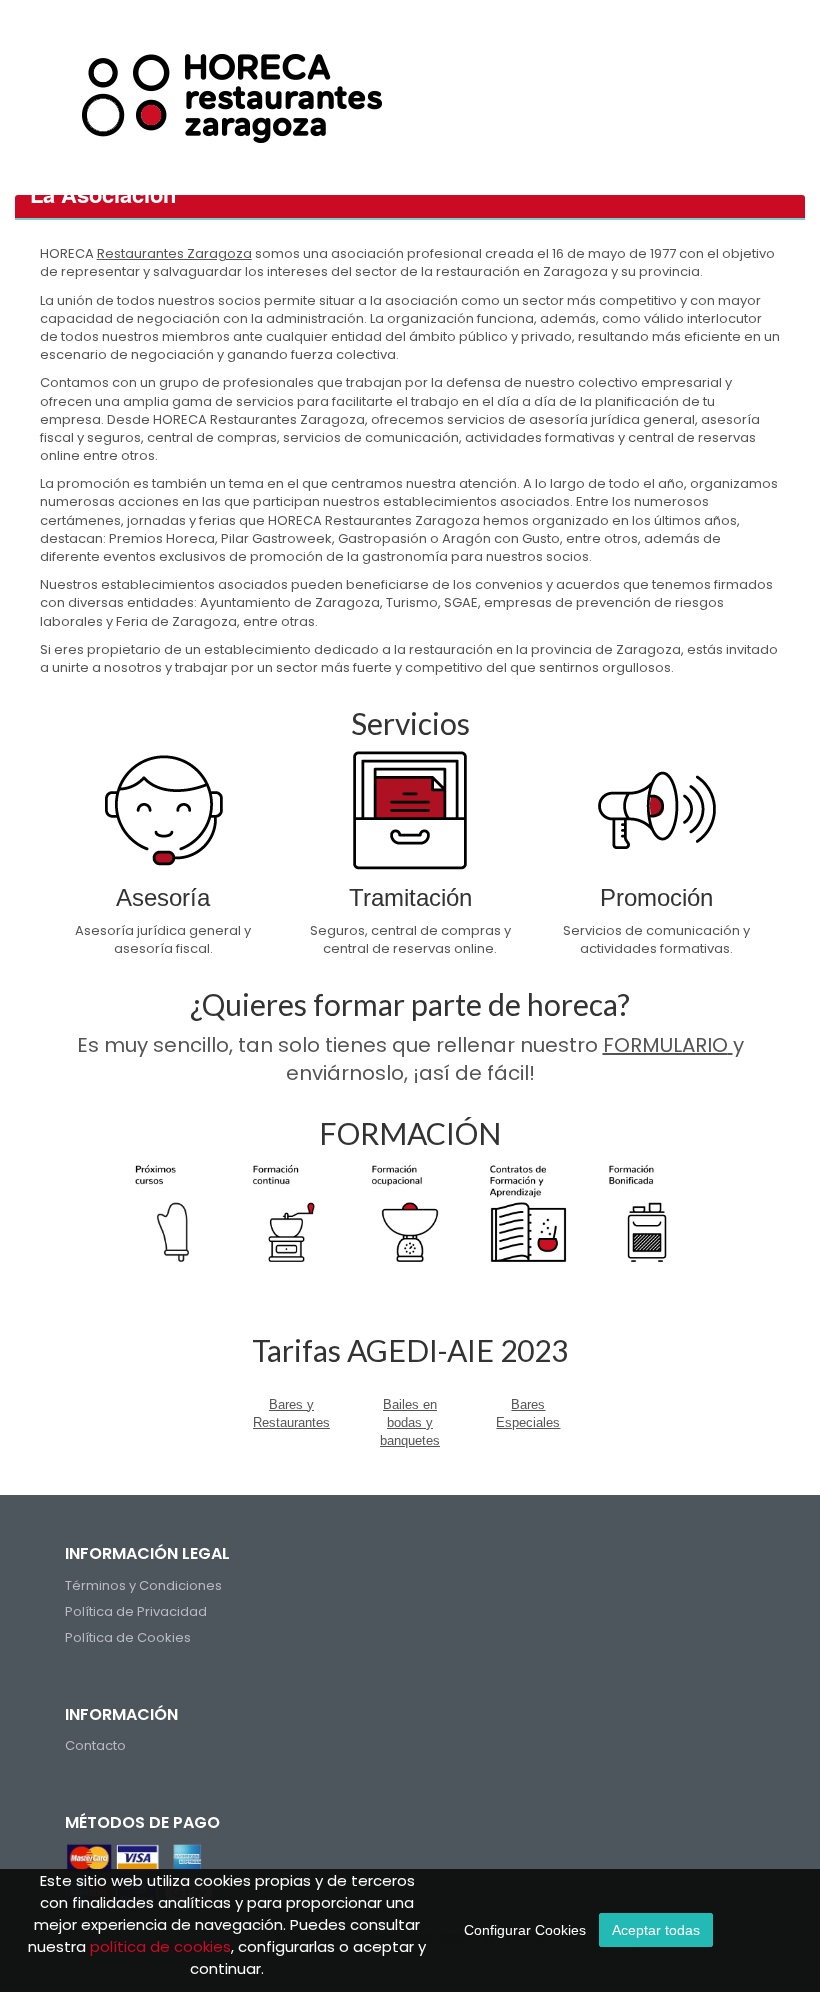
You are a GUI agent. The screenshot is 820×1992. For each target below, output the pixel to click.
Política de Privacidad (136, 1611)
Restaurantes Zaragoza (174, 253)
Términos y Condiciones (143, 1585)
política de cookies (160, 1946)
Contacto (95, 1745)
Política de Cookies (128, 1637)
